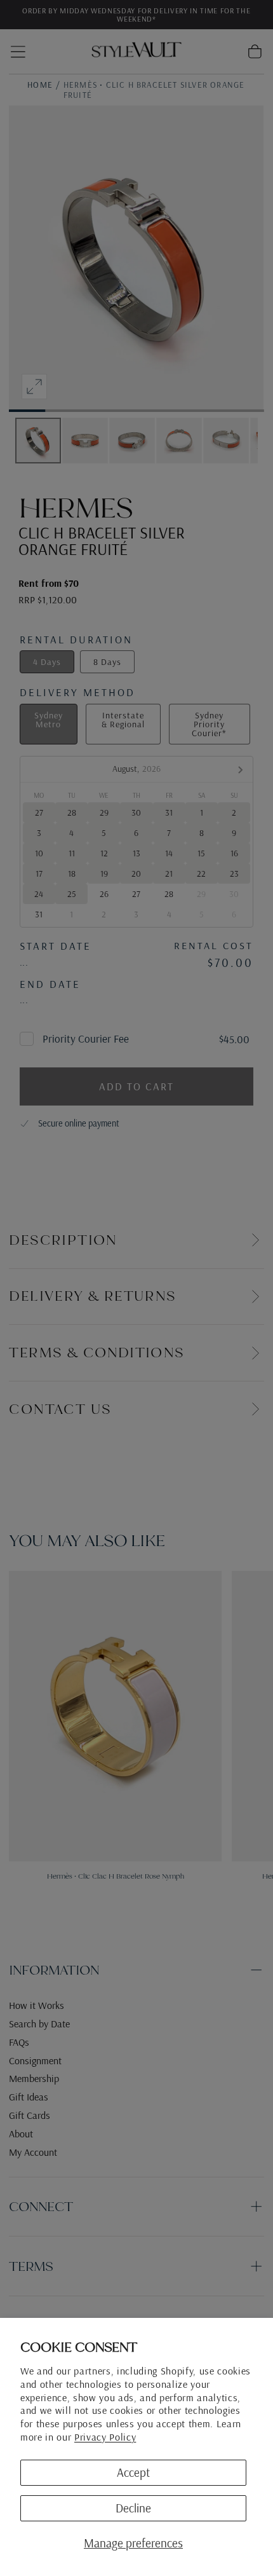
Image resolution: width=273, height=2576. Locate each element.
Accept (133, 2472)
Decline (133, 2508)
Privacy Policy (105, 2437)
